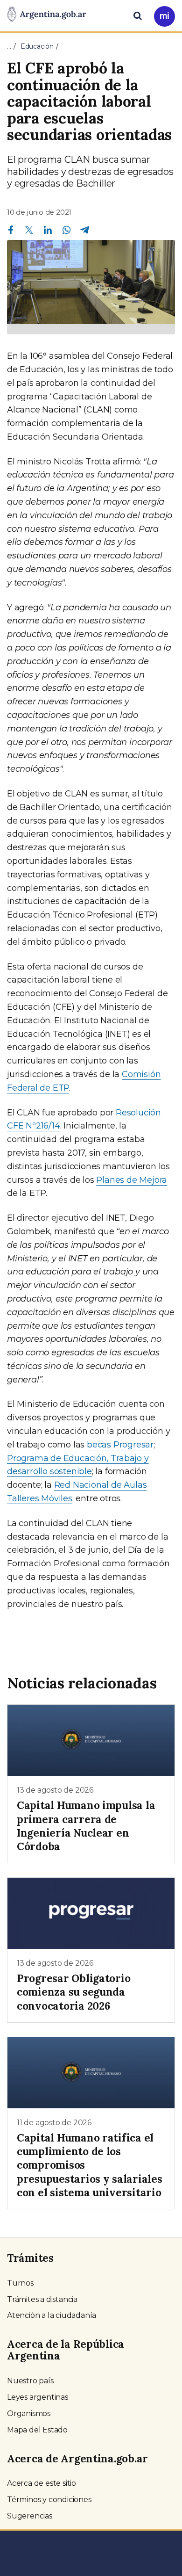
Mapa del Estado (37, 2430)
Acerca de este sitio (42, 2483)
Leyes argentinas (38, 2397)
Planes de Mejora (132, 1180)
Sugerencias (30, 2516)
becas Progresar (120, 1445)
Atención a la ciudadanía (52, 2315)
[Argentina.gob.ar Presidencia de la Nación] (47, 15)
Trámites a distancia (42, 2299)
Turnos (20, 2283)
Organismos (29, 2413)
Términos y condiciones (49, 2500)
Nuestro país (30, 2381)
